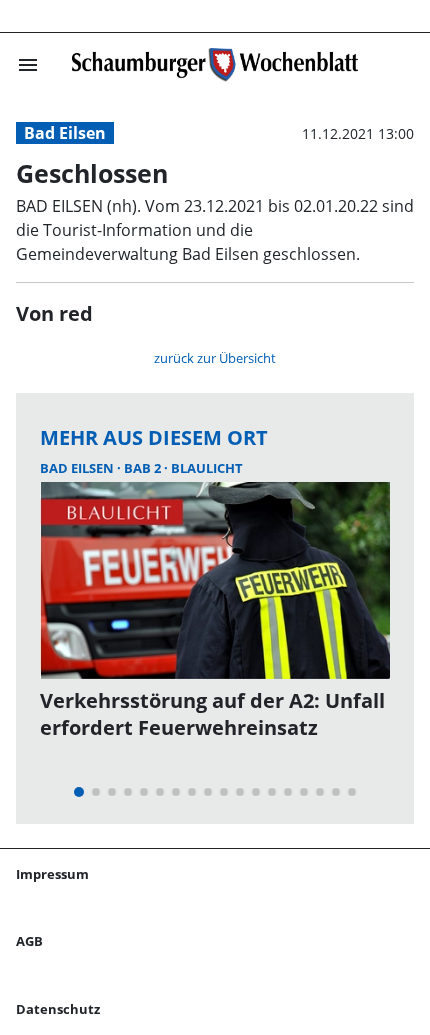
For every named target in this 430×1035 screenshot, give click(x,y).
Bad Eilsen (65, 133)
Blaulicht (207, 468)
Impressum (52, 874)
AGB (29, 941)
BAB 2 (144, 468)
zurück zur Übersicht (215, 358)
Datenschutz (58, 1009)
